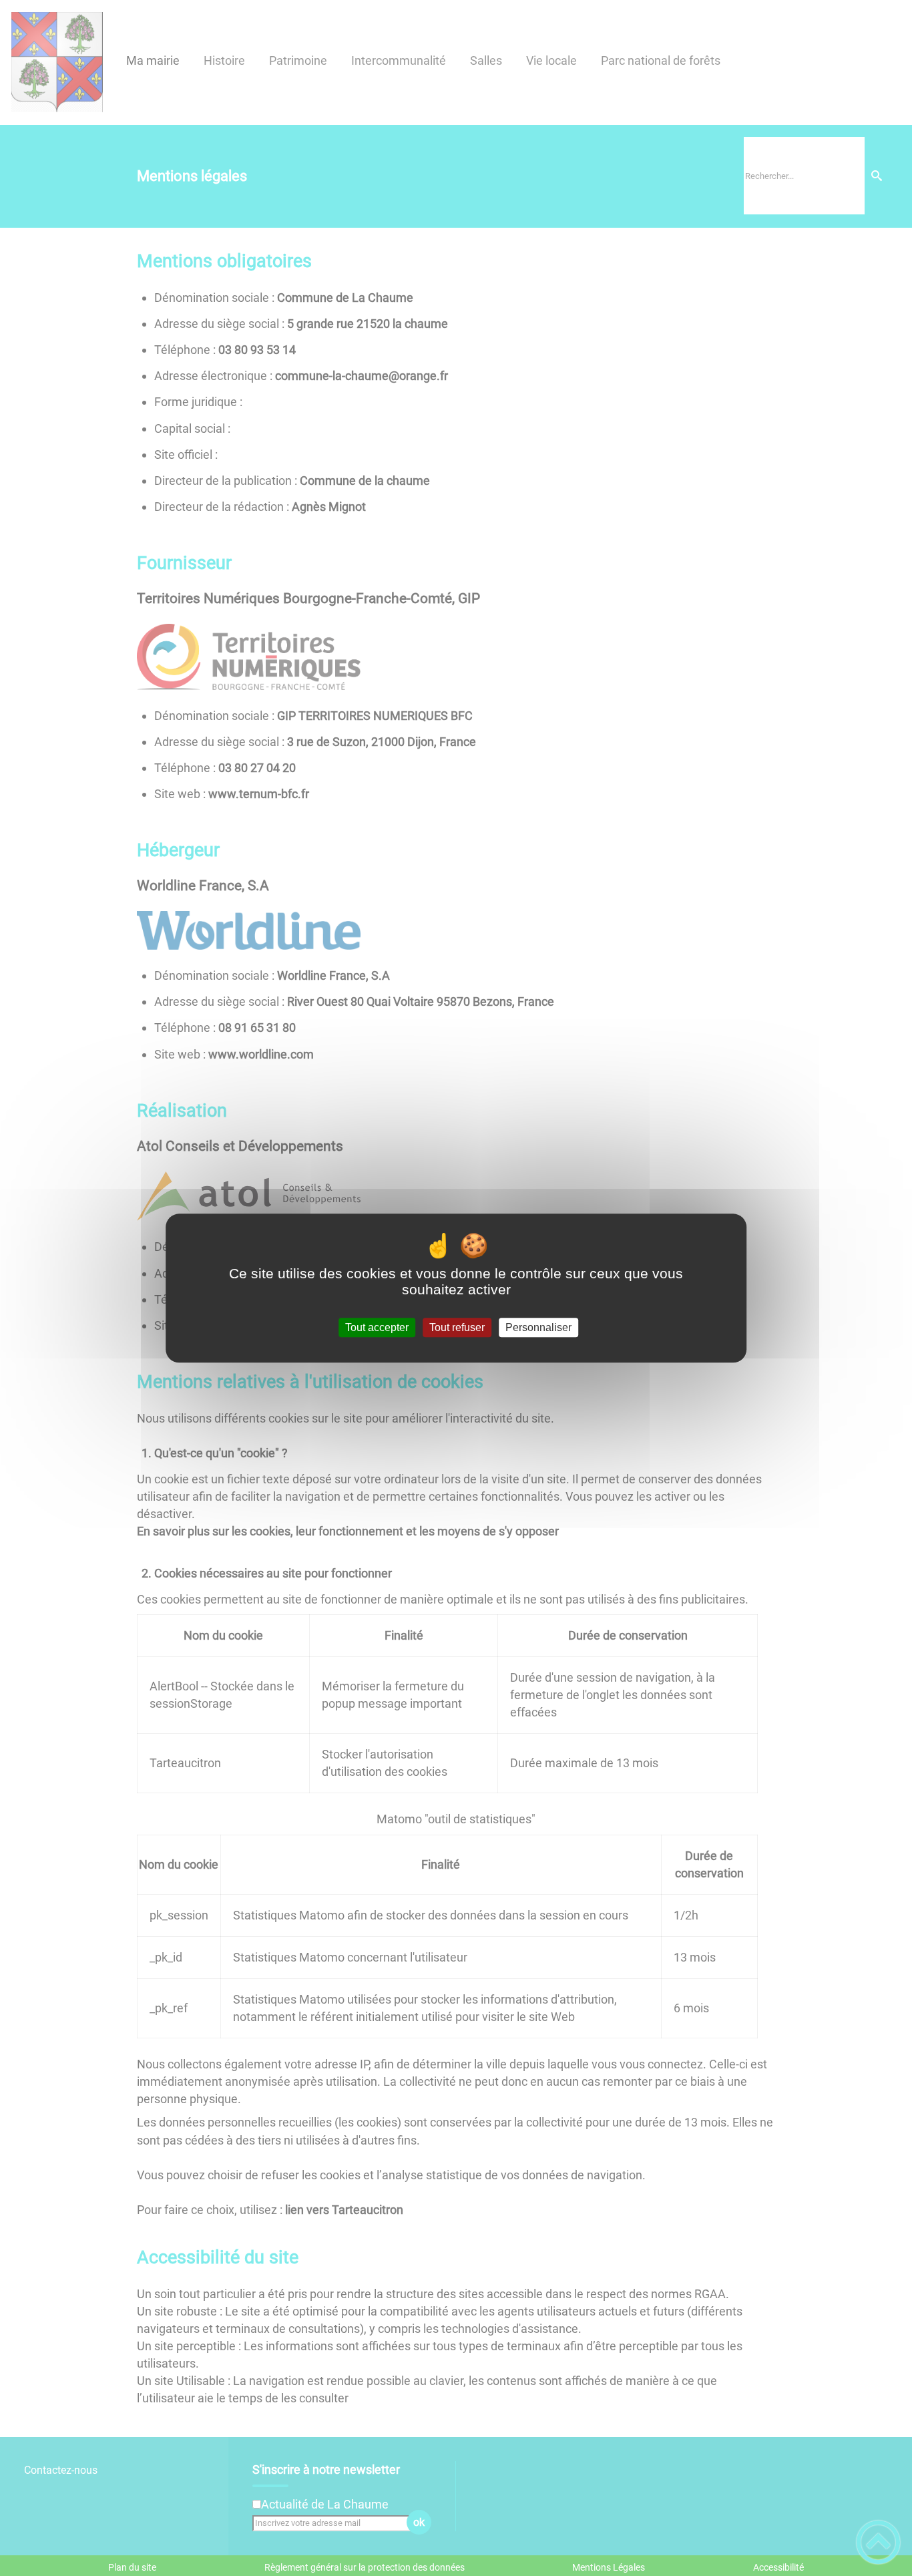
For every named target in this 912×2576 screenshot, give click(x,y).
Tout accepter (377, 1327)
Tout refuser (457, 1327)
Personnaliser (538, 1327)
